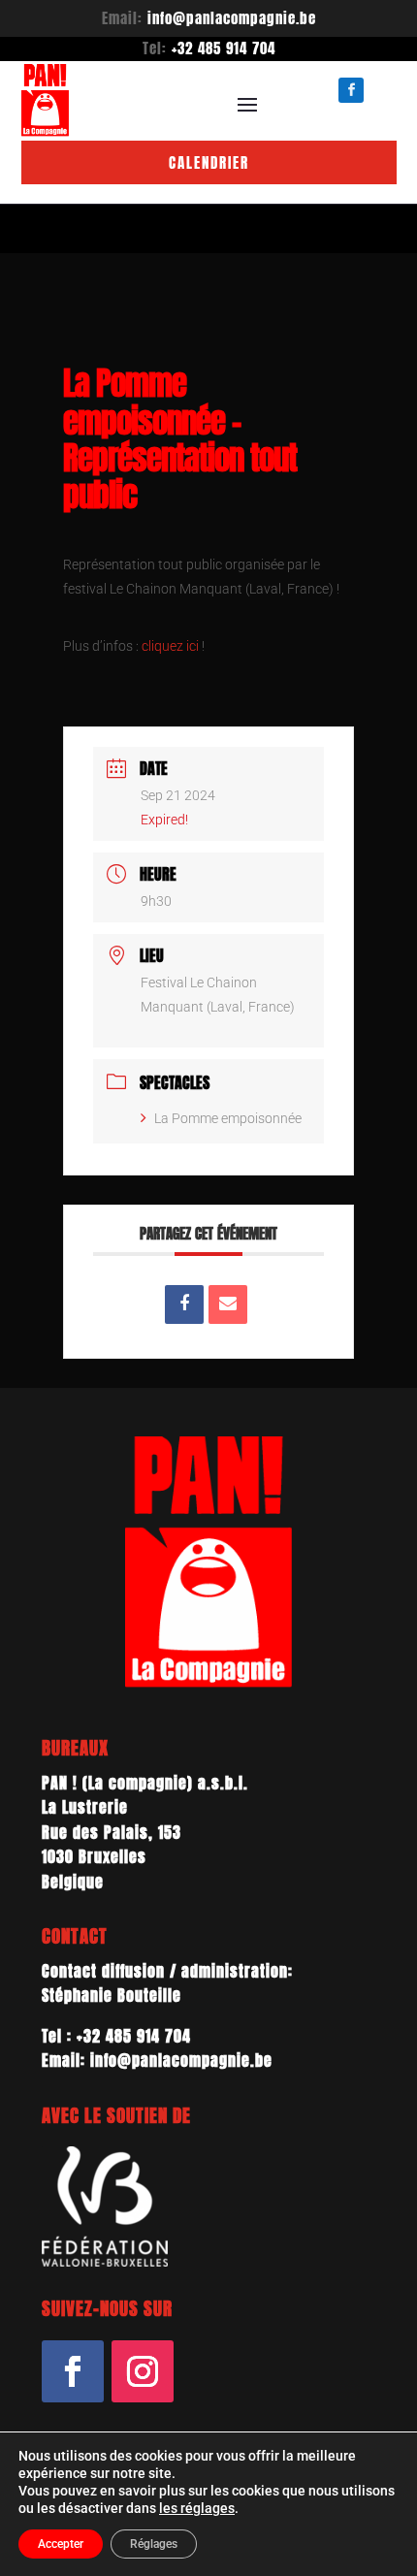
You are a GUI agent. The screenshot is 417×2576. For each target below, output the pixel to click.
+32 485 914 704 (224, 48)
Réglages (154, 2544)
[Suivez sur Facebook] (73, 2371)
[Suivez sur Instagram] (143, 2371)
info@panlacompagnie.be (232, 18)
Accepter (61, 2544)
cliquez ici (170, 646)
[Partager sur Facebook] (184, 1304)
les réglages (197, 2508)
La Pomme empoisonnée (228, 1118)
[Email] (228, 1304)
